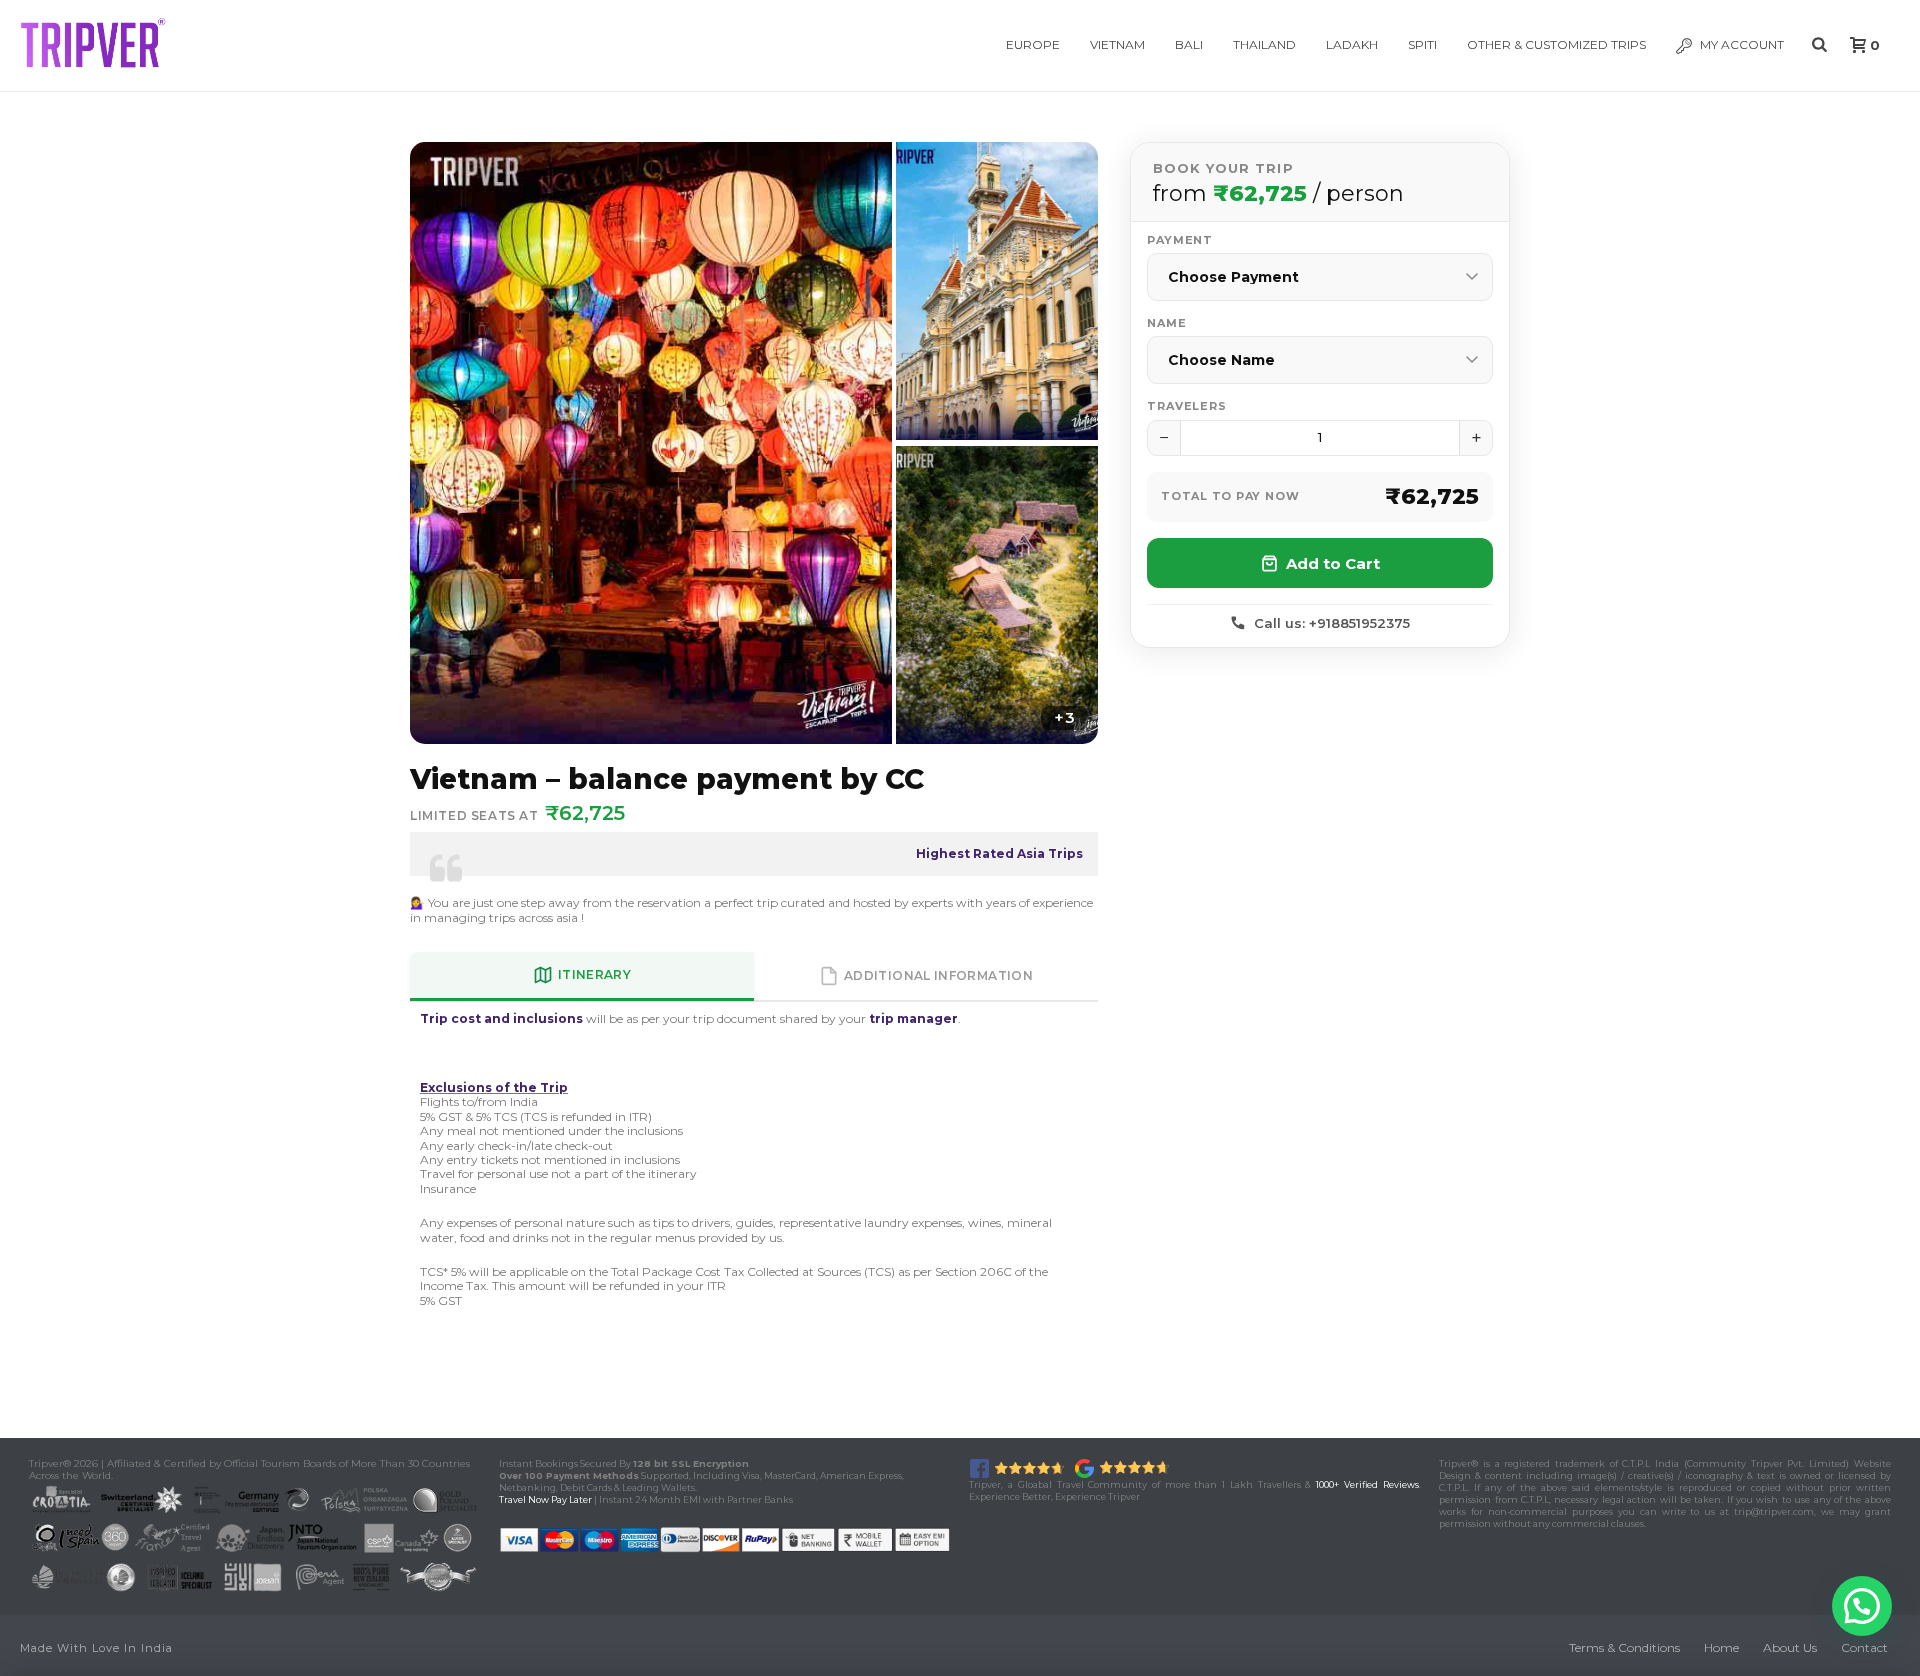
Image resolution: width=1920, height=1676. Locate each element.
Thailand (1264, 44)
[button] (1862, 1606)
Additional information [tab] (938, 975)
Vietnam (1117, 44)
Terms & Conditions (1624, 1647)
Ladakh (1352, 44)
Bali (1189, 44)
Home (1721, 1647)
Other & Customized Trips (1556, 44)
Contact (1864, 1647)
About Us (1790, 1647)
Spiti (1422, 44)
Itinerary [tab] (594, 974)
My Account (1742, 44)
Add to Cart (1333, 563)
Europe (1033, 44)
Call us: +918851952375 (1332, 623)
